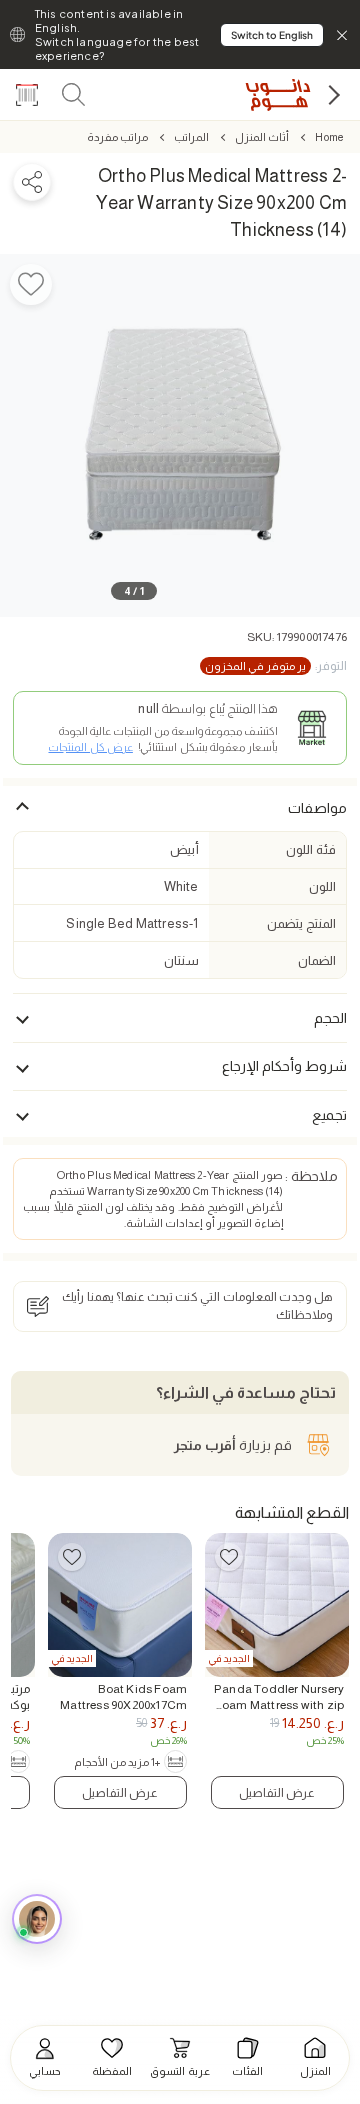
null (148, 708)
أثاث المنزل (262, 137)
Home (329, 137)
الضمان (317, 960)
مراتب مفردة (117, 137)
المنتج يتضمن (301, 923)
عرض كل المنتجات (90, 747)
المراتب (191, 137)
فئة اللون (310, 849)
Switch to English (272, 35)
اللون (322, 886)
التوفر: (276, 666)
